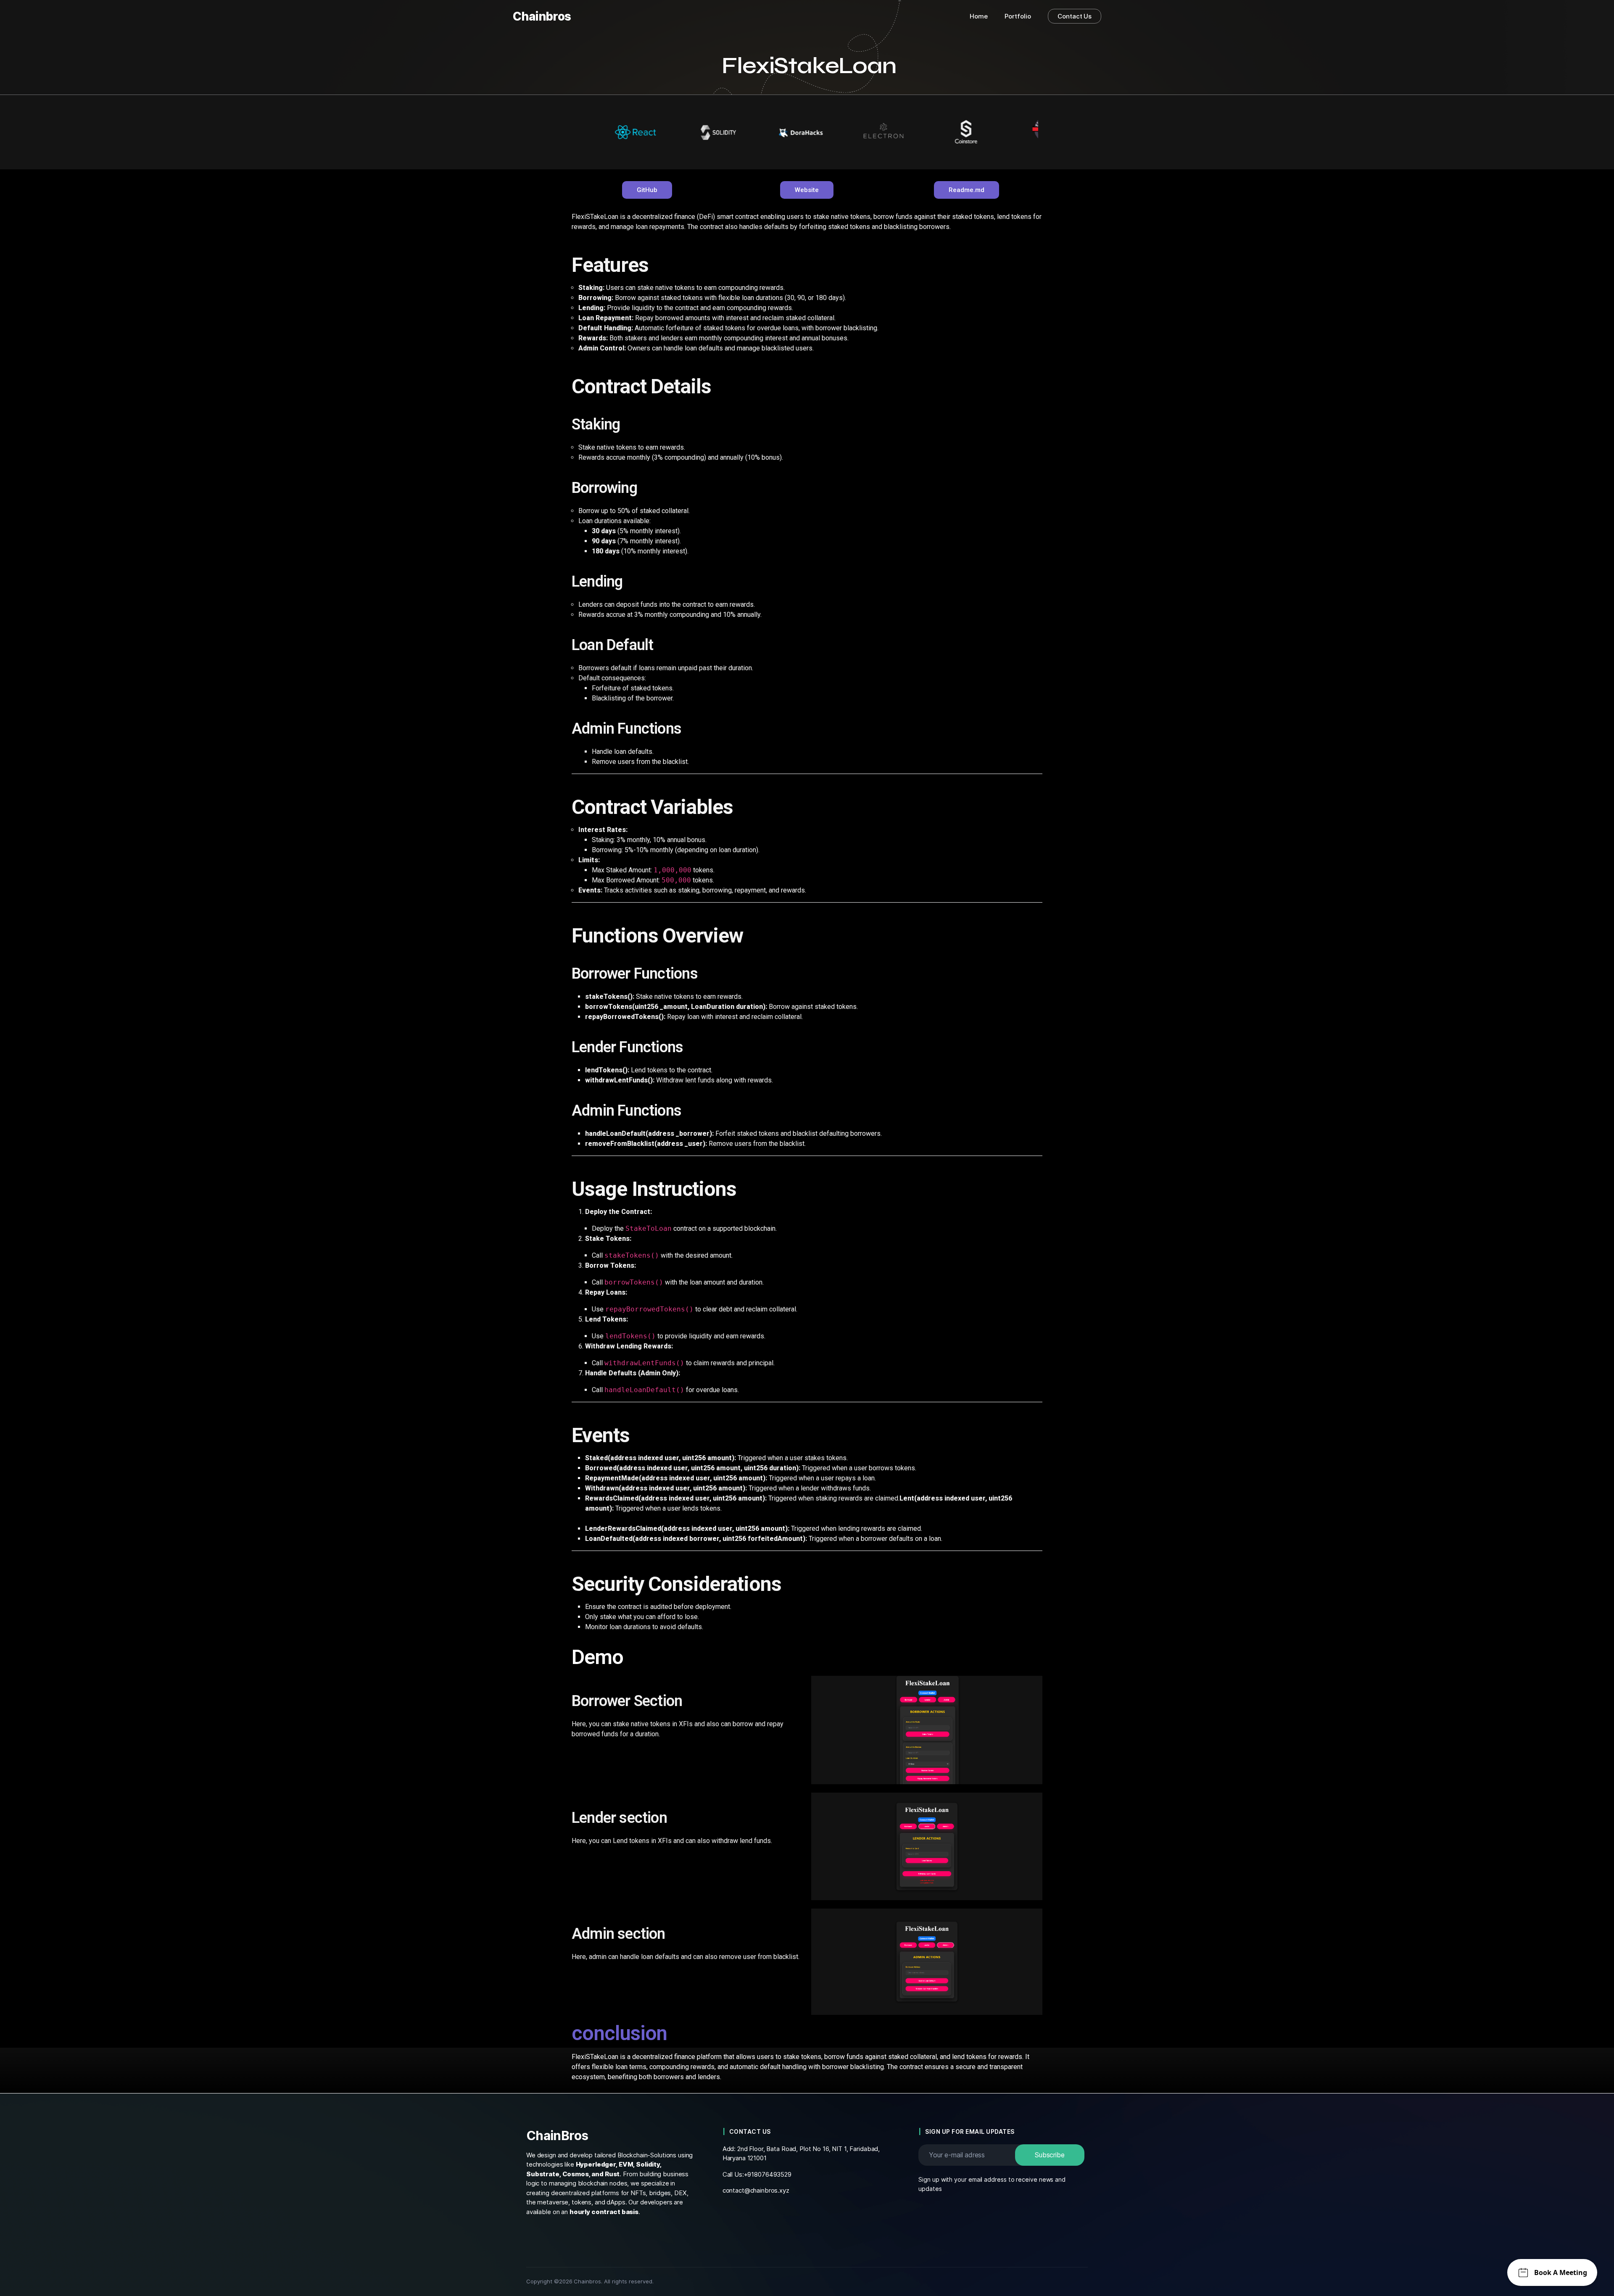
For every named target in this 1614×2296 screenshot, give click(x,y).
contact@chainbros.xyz (756, 2190)
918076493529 (769, 2174)
